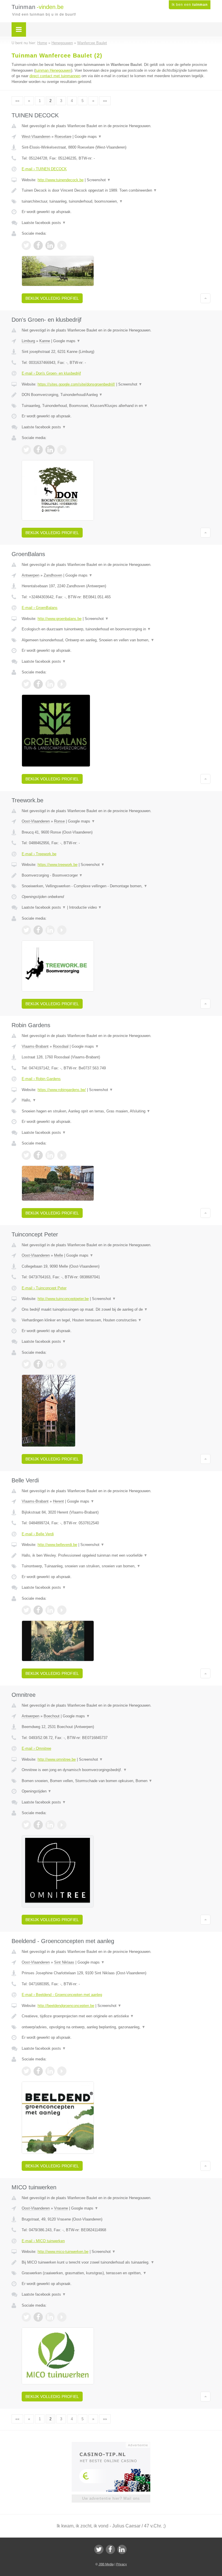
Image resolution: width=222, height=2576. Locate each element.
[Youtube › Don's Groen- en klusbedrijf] (62, 450)
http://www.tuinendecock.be (61, 180)
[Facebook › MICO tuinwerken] (38, 2317)
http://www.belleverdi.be (57, 1545)
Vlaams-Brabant (35, 1046)
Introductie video (85, 907)
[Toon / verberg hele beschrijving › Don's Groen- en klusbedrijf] (116, 395)
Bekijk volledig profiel (52, 298)
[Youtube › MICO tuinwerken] (62, 2317)
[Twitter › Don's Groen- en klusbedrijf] (26, 450)
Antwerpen (30, 575)
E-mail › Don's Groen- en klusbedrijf (51, 373)
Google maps (88, 137)
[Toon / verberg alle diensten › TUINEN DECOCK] (116, 201)
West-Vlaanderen (36, 137)
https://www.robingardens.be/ (62, 1090)
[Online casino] (115, 2444)
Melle (59, 1255)
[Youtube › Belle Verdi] (62, 1610)
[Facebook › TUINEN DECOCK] (38, 245)
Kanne (45, 341)
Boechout (52, 1716)
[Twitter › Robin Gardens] (26, 1155)
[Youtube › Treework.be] (62, 930)
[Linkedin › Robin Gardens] (50, 1155)
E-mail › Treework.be (39, 854)
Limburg (28, 341)
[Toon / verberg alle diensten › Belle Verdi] (116, 1566)
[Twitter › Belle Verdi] (26, 1610)
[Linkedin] (122, 2549)
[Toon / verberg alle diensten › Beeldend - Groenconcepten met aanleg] (116, 2027)
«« (17, 101)
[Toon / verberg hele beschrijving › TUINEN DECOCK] (116, 190)
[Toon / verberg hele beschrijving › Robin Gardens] (116, 1100)
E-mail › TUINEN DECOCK (44, 169)
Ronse (59, 821)
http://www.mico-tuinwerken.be (63, 2252)
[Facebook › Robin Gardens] (38, 1155)
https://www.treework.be (58, 865)
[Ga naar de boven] (205, 298)
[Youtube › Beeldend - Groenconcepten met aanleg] (62, 2071)
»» (105, 101)
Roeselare (63, 137)
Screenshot (99, 180)
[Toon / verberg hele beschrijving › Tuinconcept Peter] (116, 1310)
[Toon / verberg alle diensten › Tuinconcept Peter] (116, 1320)
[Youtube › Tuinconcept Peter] (62, 1364)
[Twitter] (99, 2549)
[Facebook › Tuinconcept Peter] (38, 1364)
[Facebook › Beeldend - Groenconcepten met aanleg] (38, 2071)
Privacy (122, 2564)
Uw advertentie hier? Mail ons (111, 2498)
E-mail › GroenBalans (40, 608)
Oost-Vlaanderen (36, 821)
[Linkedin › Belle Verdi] (50, 1610)
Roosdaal (61, 1046)
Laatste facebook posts (44, 223)
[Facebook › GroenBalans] (38, 684)
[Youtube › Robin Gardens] (62, 1155)
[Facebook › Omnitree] (38, 1825)
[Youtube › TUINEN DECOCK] (62, 245)
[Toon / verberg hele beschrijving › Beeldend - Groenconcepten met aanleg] (116, 2016)
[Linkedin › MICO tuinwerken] (50, 2317)
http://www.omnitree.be (57, 1759)
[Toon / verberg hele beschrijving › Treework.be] (116, 875)
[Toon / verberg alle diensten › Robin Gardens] (116, 1111)
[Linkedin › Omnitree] (50, 1825)
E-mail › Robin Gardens (41, 1079)
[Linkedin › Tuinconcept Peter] (50, 1364)
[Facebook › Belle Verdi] (38, 1610)
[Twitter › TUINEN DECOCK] (26, 245)
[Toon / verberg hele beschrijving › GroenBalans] (116, 629)
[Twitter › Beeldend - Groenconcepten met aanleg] (26, 2071)
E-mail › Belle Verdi (38, 1534)
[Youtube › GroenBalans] (62, 684)
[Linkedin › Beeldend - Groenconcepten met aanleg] (50, 2071)
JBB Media (106, 2564)
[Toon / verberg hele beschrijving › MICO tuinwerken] (116, 2262)
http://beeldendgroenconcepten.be (66, 2006)
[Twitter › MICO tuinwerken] (26, 2317)
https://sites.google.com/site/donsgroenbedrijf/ (76, 384)
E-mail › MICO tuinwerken (43, 2241)
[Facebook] (110, 2549)
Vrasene (61, 2208)
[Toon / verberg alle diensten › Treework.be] (116, 886)
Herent (58, 1501)
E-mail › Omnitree (36, 1748)
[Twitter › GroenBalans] (26, 684)
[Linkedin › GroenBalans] (50, 684)
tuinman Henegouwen (53, 70)
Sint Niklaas (64, 1962)
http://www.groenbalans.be (60, 619)
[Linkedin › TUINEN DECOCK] (50, 245)
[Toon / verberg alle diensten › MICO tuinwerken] (116, 2273)
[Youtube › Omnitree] (62, 1825)
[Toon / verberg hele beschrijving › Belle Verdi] (116, 1555)
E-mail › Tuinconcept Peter (44, 1288)
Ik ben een (190, 5)
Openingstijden (37, 1791)
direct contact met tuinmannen (55, 76)
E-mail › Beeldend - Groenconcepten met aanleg (62, 1995)
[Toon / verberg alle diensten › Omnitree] (116, 1781)
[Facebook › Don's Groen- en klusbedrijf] (38, 450)
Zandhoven (53, 575)
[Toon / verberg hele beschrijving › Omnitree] (116, 1770)
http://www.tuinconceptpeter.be (63, 1299)
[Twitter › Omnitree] (26, 1825)
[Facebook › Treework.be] (38, 930)
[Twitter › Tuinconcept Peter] (26, 1364)
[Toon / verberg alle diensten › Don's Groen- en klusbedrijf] (116, 406)
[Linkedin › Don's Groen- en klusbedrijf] (50, 450)
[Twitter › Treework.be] (26, 930)
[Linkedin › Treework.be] (50, 930)
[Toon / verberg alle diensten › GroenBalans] (116, 640)
